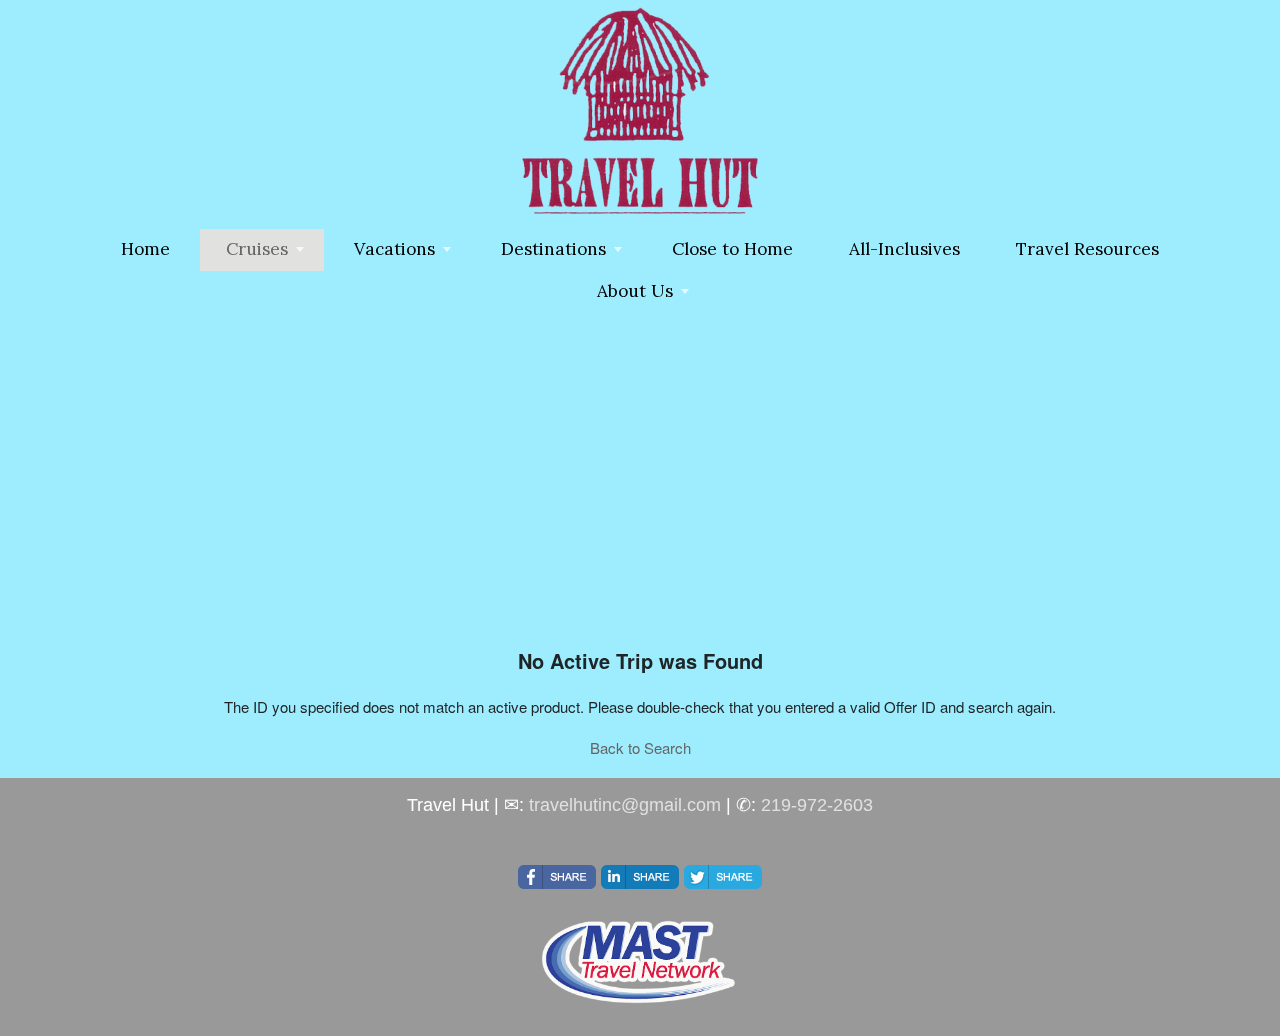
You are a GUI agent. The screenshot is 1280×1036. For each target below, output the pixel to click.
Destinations (553, 249)
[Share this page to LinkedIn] (640, 877)
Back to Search (640, 747)
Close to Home (732, 249)
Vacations (394, 249)
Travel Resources (1087, 249)
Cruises (257, 249)
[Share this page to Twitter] (723, 877)
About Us (635, 291)
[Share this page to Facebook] (557, 877)
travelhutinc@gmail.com (625, 805)
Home (145, 249)
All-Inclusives (904, 249)
